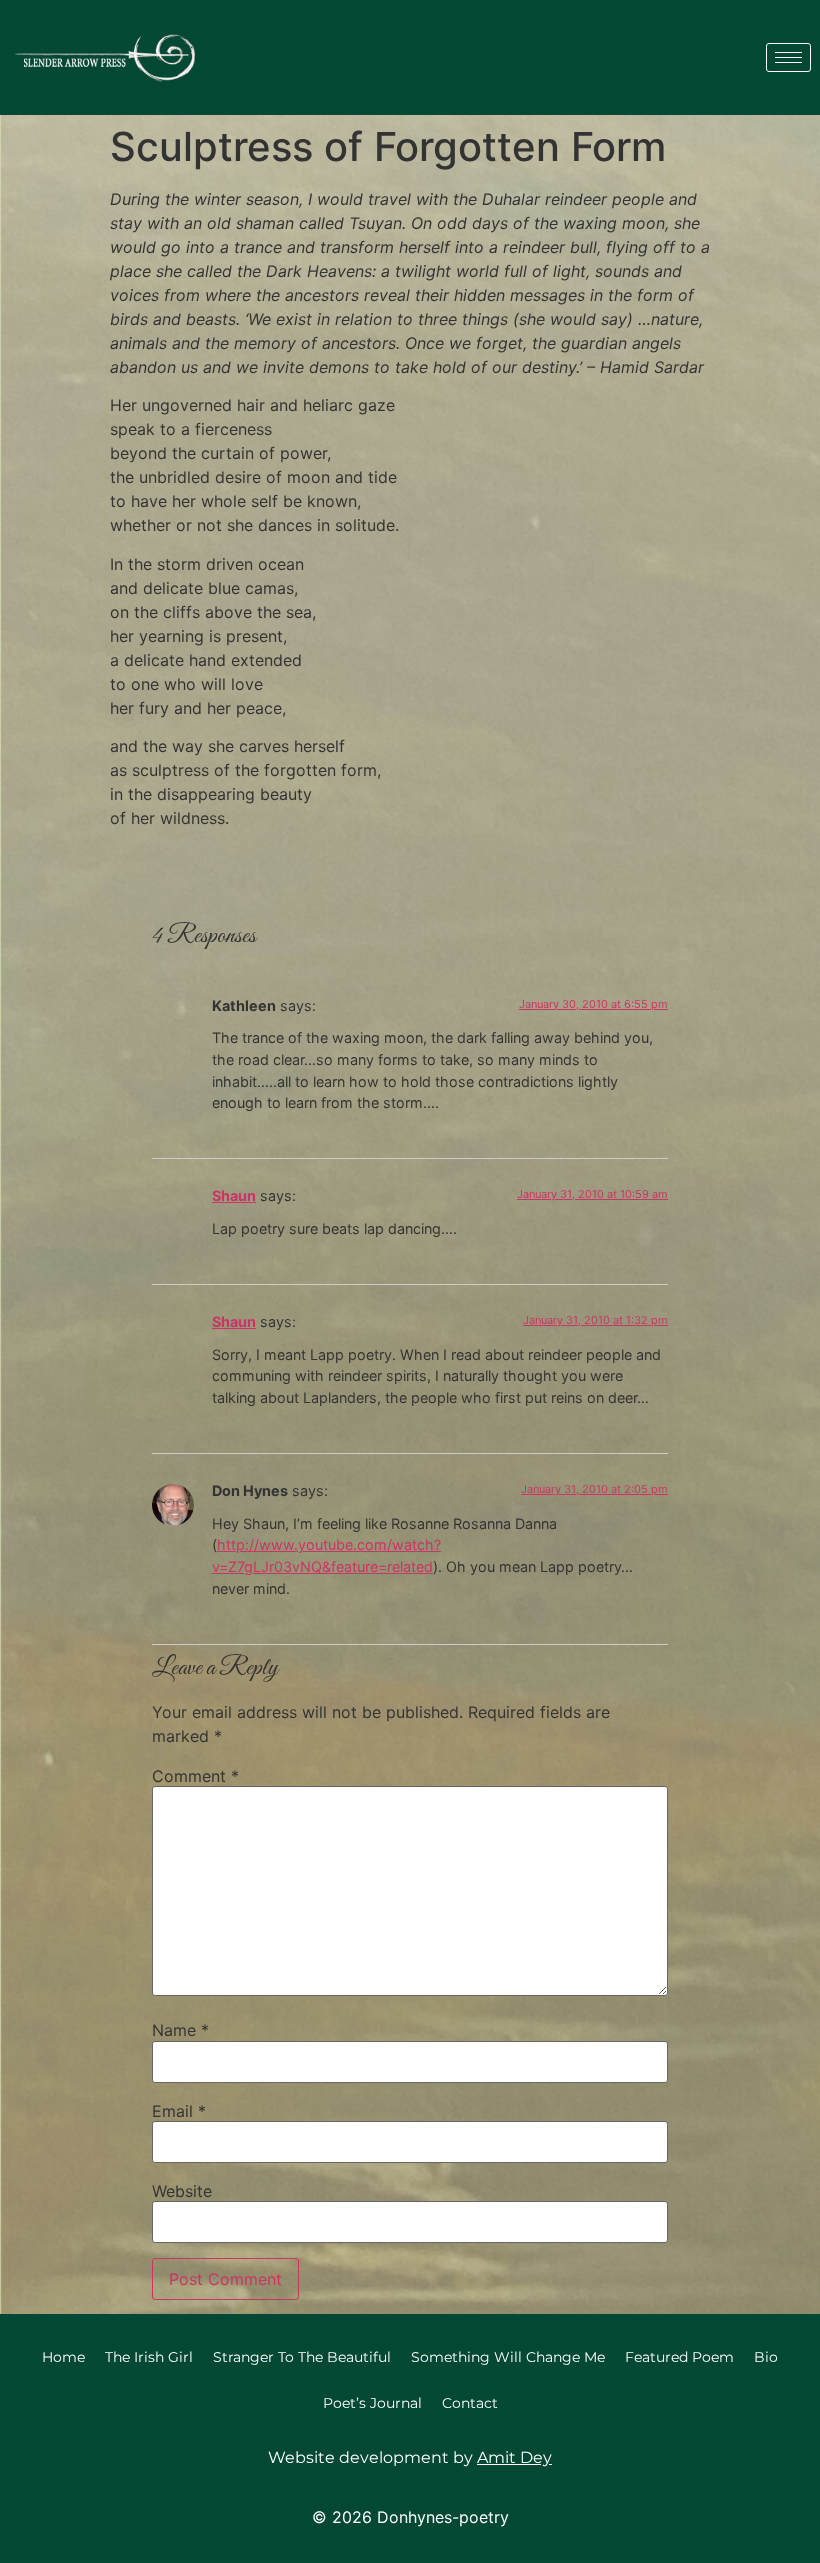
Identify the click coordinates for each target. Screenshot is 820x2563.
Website (182, 2191)
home (63, 2357)
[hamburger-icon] (788, 57)
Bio (766, 2357)
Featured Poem (679, 2357)
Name (180, 2030)
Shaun (234, 1195)
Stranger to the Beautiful (302, 2357)
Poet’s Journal (372, 2403)
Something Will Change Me (508, 2357)
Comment (195, 1776)
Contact (470, 2403)
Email (179, 2111)
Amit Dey (514, 2457)
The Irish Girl (149, 2357)
